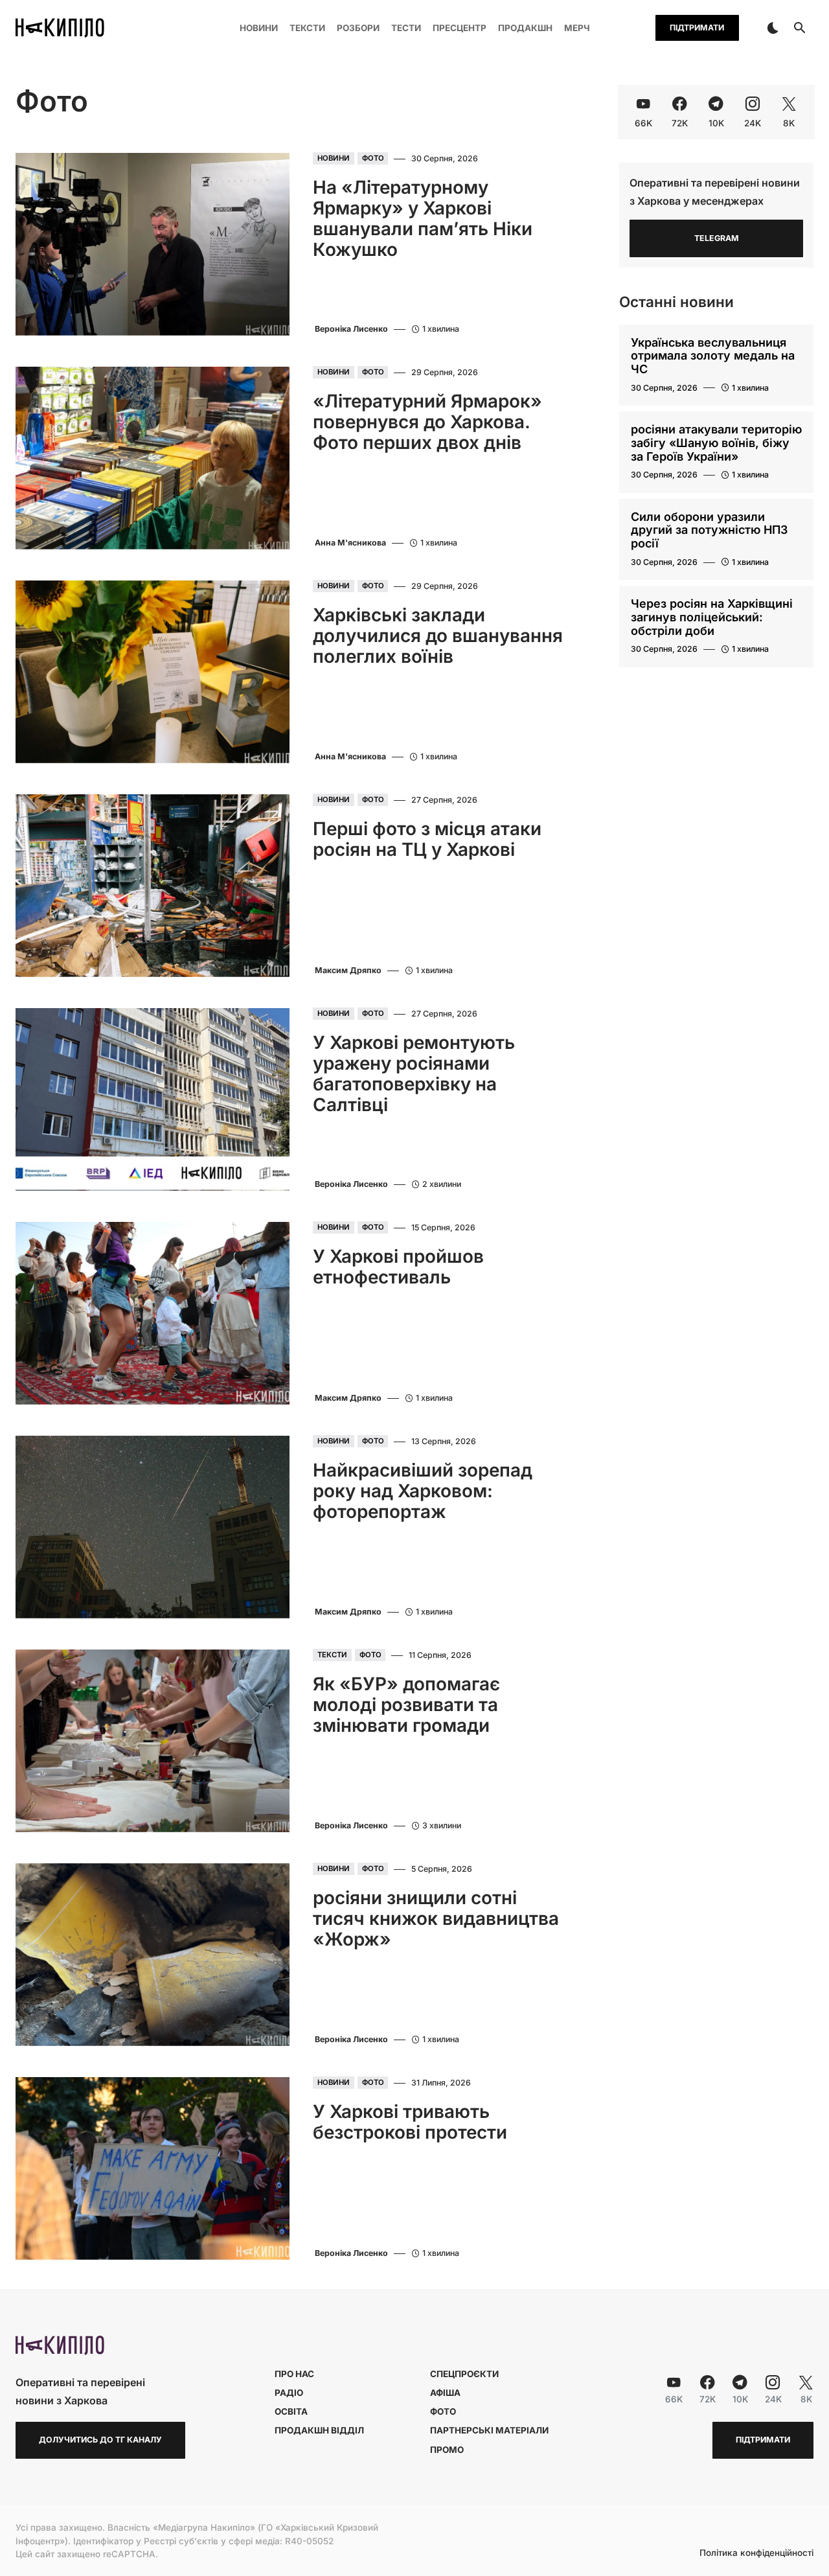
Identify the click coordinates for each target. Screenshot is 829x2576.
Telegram (717, 238)
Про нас (294, 2374)
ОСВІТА (291, 2411)
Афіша (445, 2393)
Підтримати (697, 28)
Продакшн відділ (319, 2430)
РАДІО (289, 2393)
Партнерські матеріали (489, 2430)
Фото (373, 159)
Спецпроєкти (464, 2374)
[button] (773, 28)
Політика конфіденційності (756, 2553)
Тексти (332, 1655)
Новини (334, 159)
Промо (447, 2450)
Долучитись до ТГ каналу (100, 2440)
